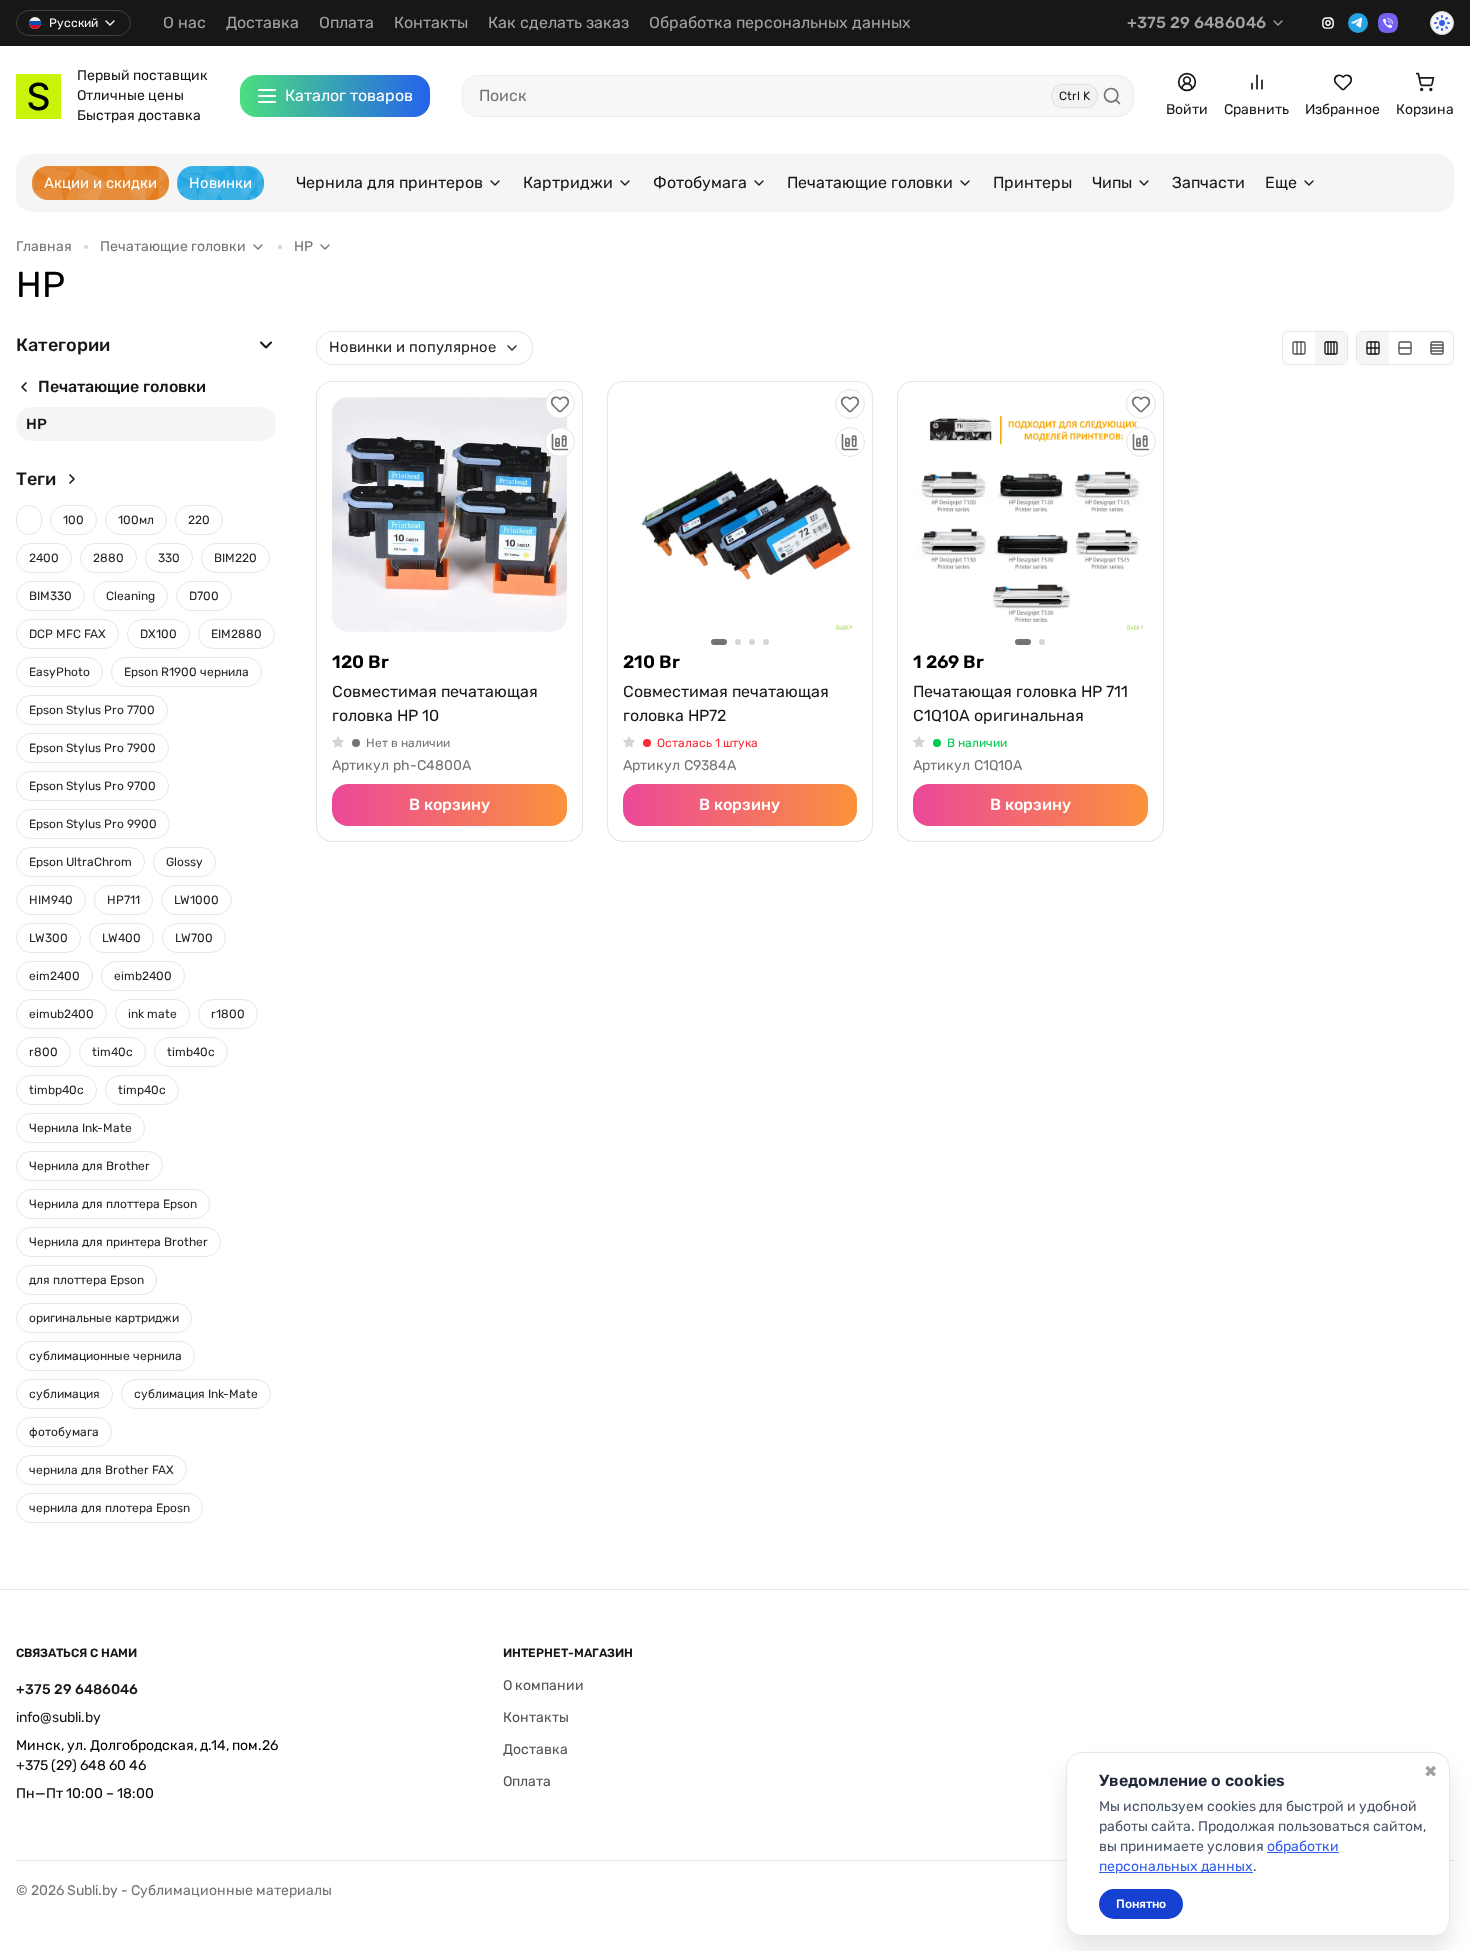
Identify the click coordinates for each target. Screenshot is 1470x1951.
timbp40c (56, 1090)
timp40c (142, 1090)
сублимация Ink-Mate (196, 1394)
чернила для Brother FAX (101, 1470)
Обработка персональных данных (780, 22)
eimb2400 (143, 976)
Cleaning (130, 596)
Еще (1281, 182)
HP (36, 424)
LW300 (48, 938)
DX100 (158, 634)
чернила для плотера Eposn (109, 1508)
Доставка (262, 22)
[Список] (1405, 348)
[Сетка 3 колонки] (1299, 348)
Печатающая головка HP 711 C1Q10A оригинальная (1020, 703)
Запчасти (1208, 182)
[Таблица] (1437, 348)
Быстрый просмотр (449, 514)
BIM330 (50, 596)
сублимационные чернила (105, 1356)
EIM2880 (236, 634)
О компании (543, 1685)
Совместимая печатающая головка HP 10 (435, 703)
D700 (204, 596)
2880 (108, 558)
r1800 (228, 1014)
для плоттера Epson (86, 1280)
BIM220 (235, 558)
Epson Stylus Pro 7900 (92, 748)
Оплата (346, 22)
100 (73, 520)
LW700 (194, 938)
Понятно (1141, 1904)
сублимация (64, 1394)
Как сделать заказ (558, 22)
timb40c (191, 1052)
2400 (44, 558)
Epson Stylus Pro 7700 (92, 710)
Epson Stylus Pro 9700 (92, 786)
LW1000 (196, 900)
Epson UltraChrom (80, 862)
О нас (184, 22)
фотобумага (64, 1432)
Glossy (184, 862)
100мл (136, 520)
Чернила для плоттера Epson (113, 1204)
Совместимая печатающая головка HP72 (726, 703)
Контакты (431, 22)
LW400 (121, 938)
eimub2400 (61, 1014)
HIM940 (51, 900)
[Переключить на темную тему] (1442, 23)
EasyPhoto (59, 672)
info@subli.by (58, 1717)
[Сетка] (1373, 348)
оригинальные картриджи (104, 1318)
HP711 (123, 900)
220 (199, 520)
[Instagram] (1328, 23)
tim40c (112, 1052)
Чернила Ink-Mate (80, 1128)
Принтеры (1032, 182)
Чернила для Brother (89, 1166)
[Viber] (1388, 23)
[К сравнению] (560, 442)
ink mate (152, 1014)
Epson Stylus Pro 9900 (93, 824)
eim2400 (54, 976)
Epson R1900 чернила (186, 672)
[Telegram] (1358, 23)
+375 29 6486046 (1196, 22)
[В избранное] (560, 404)
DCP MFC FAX (67, 634)
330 (169, 558)
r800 (43, 1052)
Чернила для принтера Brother (118, 1242)
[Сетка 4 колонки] (1331, 348)
